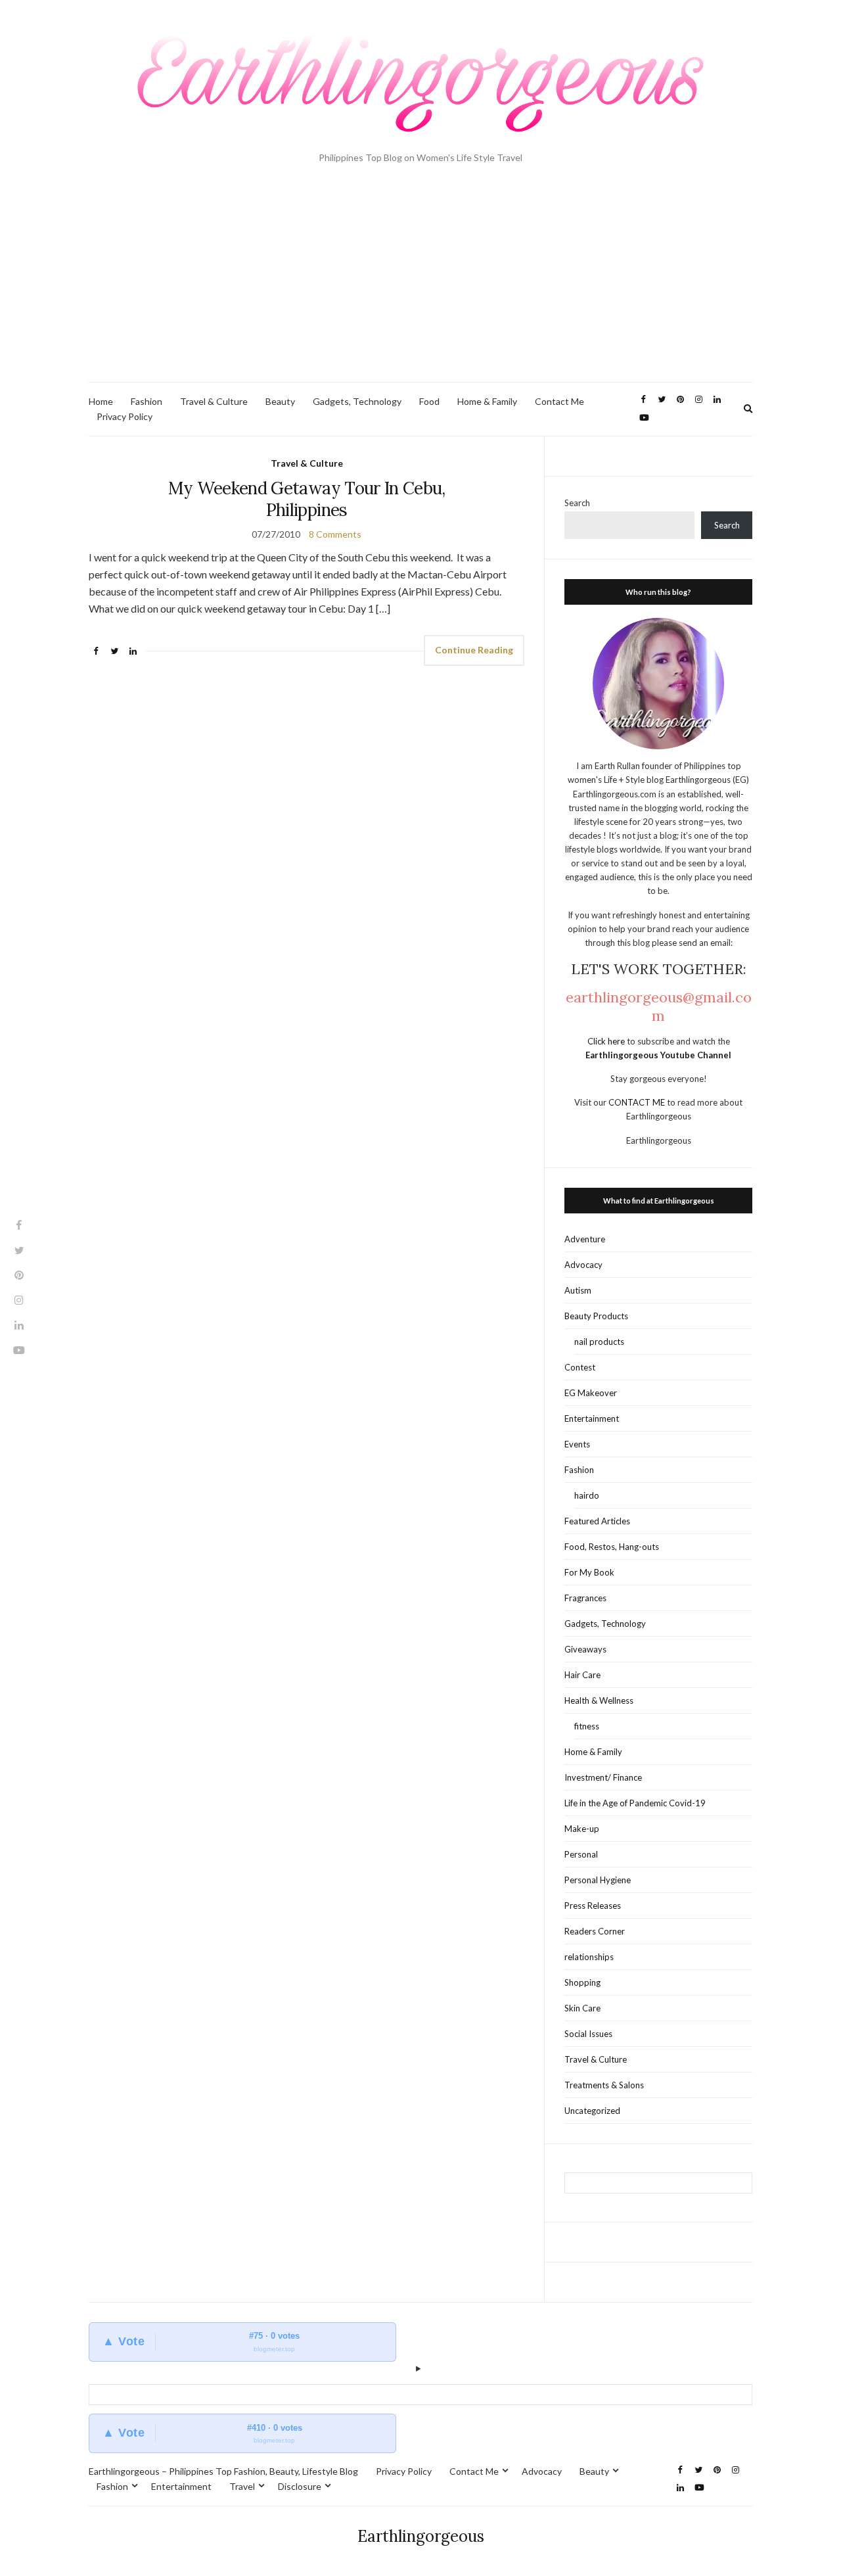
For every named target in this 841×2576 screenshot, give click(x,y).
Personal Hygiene (598, 1880)
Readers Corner (595, 1931)
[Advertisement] (420, 283)
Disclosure (300, 2486)
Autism (578, 1290)
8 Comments (335, 534)
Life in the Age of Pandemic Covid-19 (635, 1803)
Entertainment (592, 1418)
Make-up (582, 1829)
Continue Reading (474, 650)
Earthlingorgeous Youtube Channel (658, 1055)
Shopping (582, 1982)
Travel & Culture (214, 401)
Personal (581, 1854)
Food (429, 401)
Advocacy (583, 1265)
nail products (599, 1342)
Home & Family (487, 401)
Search (577, 503)
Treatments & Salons (604, 2085)
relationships (589, 1957)
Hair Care (582, 1675)
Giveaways (585, 1649)
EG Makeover (591, 1393)
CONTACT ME (638, 1102)
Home (101, 401)
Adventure (585, 1239)
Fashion (147, 401)
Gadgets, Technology (357, 401)
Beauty (280, 401)
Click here (607, 1041)
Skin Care (582, 2008)
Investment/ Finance (603, 1777)
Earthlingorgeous (421, 2536)
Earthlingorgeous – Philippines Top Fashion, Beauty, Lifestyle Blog (223, 2471)
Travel (242, 2486)
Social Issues (588, 2034)
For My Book (589, 1572)
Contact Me (559, 401)
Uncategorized (592, 2111)
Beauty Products (596, 1316)
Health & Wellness (599, 1700)
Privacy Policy (125, 416)
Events (577, 1444)
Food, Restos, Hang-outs (612, 1547)
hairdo (587, 1495)
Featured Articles (597, 1521)
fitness (587, 1726)
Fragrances (585, 1598)
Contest (580, 1367)
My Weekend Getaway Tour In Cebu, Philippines (307, 499)
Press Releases (593, 1906)
